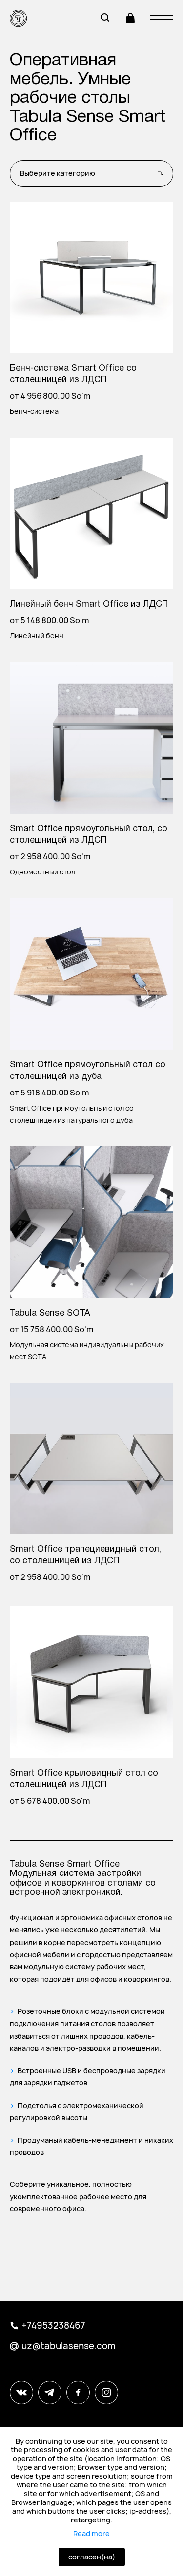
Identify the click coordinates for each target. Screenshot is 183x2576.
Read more (91, 2534)
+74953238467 (53, 2326)
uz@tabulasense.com (68, 2346)
